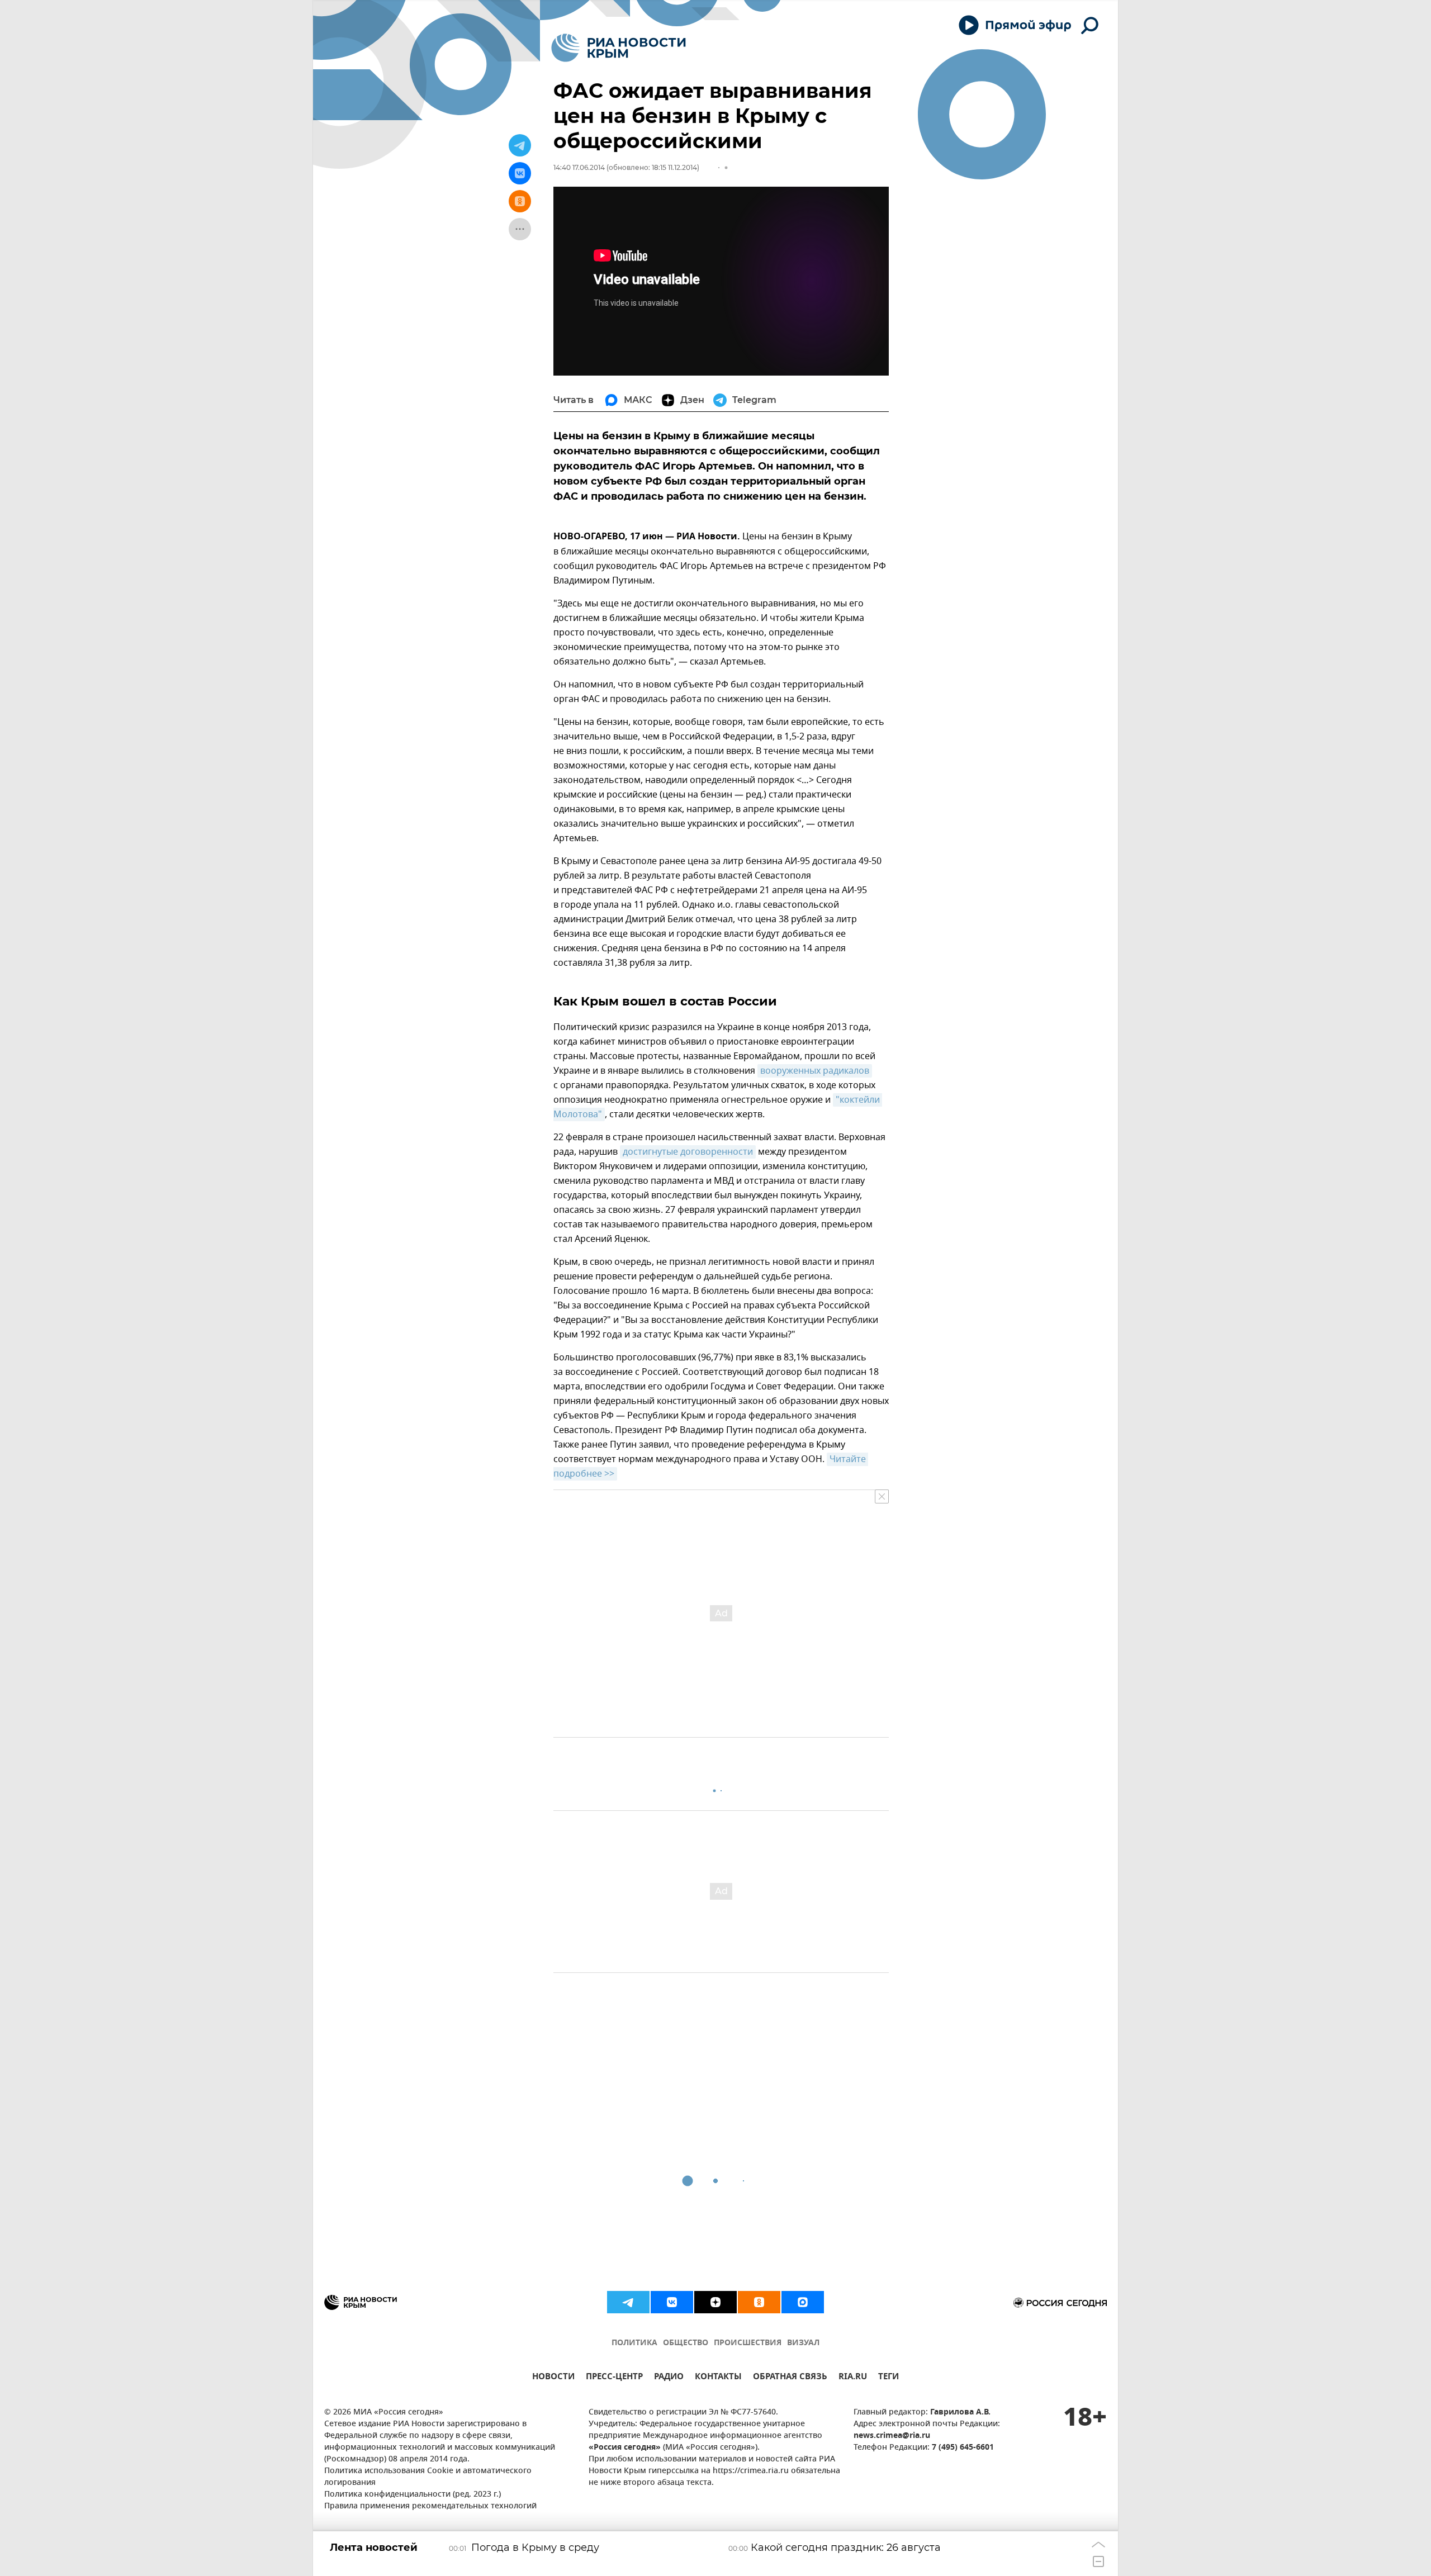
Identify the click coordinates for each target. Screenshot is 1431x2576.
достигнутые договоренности (688, 1152)
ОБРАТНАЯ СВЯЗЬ (790, 2378)
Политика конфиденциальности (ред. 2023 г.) (413, 2495)
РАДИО (669, 2378)
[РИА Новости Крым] (619, 48)
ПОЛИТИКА (634, 2343)
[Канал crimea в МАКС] (803, 2302)
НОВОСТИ (553, 2378)
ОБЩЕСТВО (686, 2343)
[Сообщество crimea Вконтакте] (672, 2302)
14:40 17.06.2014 (579, 167)
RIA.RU (853, 2378)
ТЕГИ (889, 2378)
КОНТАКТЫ (718, 2378)
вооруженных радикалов (815, 1071)
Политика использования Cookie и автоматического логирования (428, 2477)
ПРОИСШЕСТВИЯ (748, 2343)
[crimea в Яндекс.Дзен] (715, 2302)
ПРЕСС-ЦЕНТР (614, 2378)
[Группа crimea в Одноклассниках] (759, 2302)
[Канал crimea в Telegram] (628, 2302)
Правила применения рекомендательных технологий (430, 2506)
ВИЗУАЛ (803, 2343)
